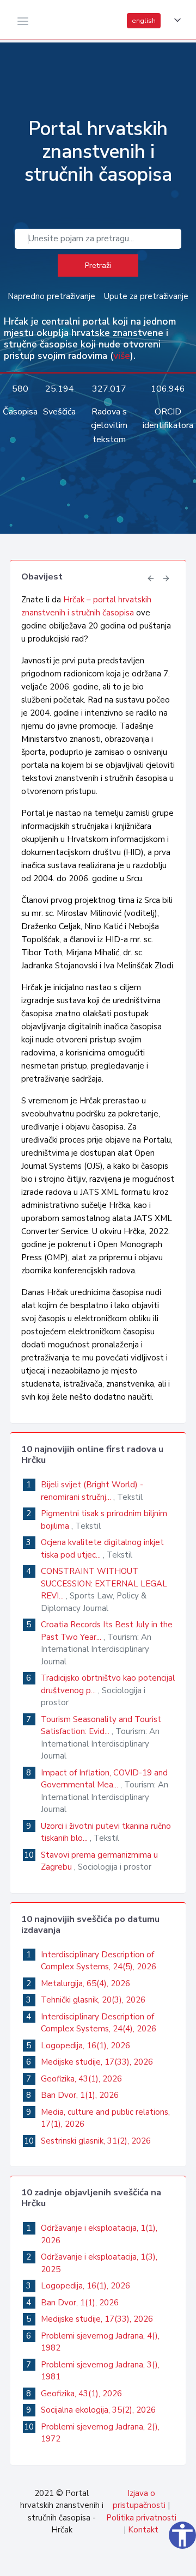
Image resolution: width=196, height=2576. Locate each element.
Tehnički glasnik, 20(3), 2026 (93, 2000)
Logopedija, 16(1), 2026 (85, 2046)
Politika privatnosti (141, 2518)
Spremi (105, 2562)
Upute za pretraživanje (146, 296)
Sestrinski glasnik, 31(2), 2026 (96, 2141)
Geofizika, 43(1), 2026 (81, 2079)
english (144, 21)
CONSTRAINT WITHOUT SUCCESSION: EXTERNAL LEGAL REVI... (104, 1583)
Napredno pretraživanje (51, 296)
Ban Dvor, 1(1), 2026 (80, 2095)
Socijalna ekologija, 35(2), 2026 (98, 2410)
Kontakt (143, 2530)
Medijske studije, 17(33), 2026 (97, 2062)
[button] (175, 20)
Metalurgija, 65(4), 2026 (85, 1983)
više (122, 356)
